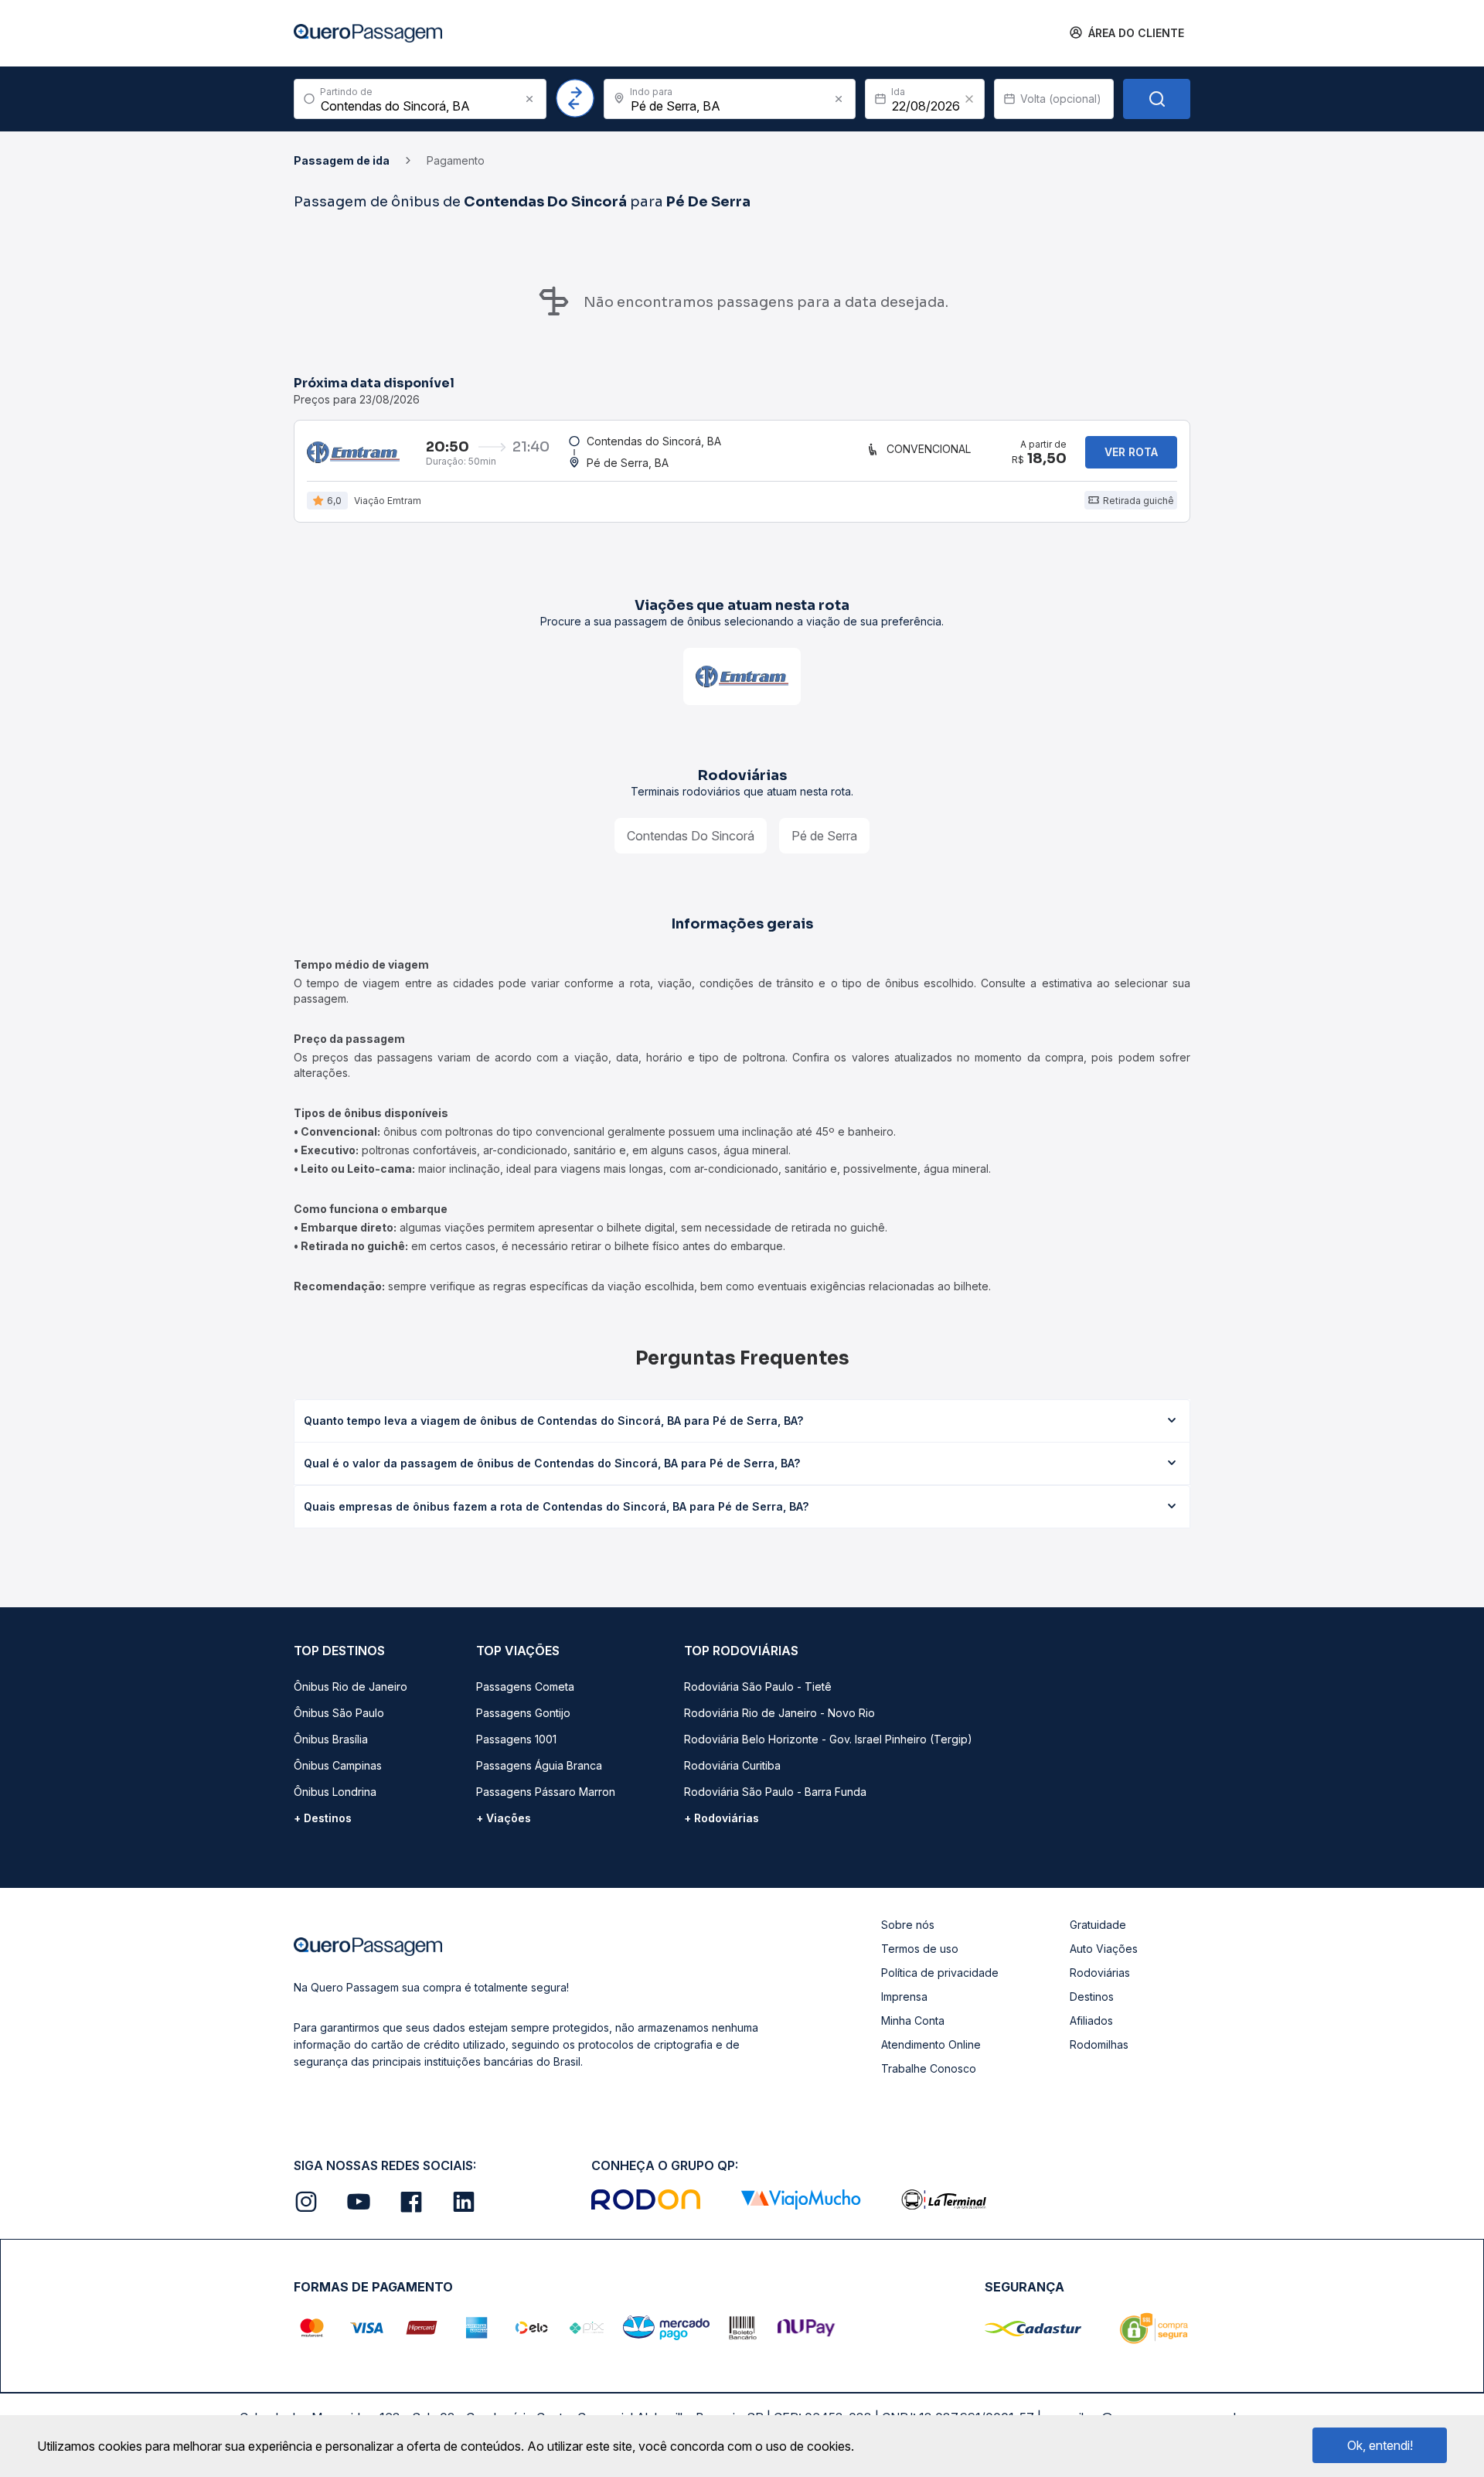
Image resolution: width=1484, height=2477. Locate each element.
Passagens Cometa (525, 1687)
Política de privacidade (940, 1973)
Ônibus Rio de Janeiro (351, 1687)
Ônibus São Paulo (339, 1713)
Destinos (1092, 1997)
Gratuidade (1098, 1925)
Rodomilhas (1099, 2044)
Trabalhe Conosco (929, 2068)
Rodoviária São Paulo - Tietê (758, 1687)
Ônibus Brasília (331, 1739)
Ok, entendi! (1380, 2445)
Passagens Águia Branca (539, 1765)
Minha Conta (913, 2020)
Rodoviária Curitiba (732, 1765)
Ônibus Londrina (335, 1792)
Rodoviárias (1100, 1973)
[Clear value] (969, 99)
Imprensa (904, 1997)
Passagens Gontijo (523, 1713)
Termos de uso (920, 1949)
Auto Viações (1104, 1949)
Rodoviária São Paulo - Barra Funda (775, 1792)
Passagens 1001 (516, 1739)
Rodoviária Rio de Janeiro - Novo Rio (779, 1713)
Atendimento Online (931, 2044)
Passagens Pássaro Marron (546, 1792)
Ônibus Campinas (338, 1765)
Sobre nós (908, 1925)
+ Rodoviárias (722, 1818)
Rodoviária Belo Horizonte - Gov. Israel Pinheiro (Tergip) (828, 1739)
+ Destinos (323, 1818)
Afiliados (1091, 2020)
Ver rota (1131, 452)
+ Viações (504, 1818)
